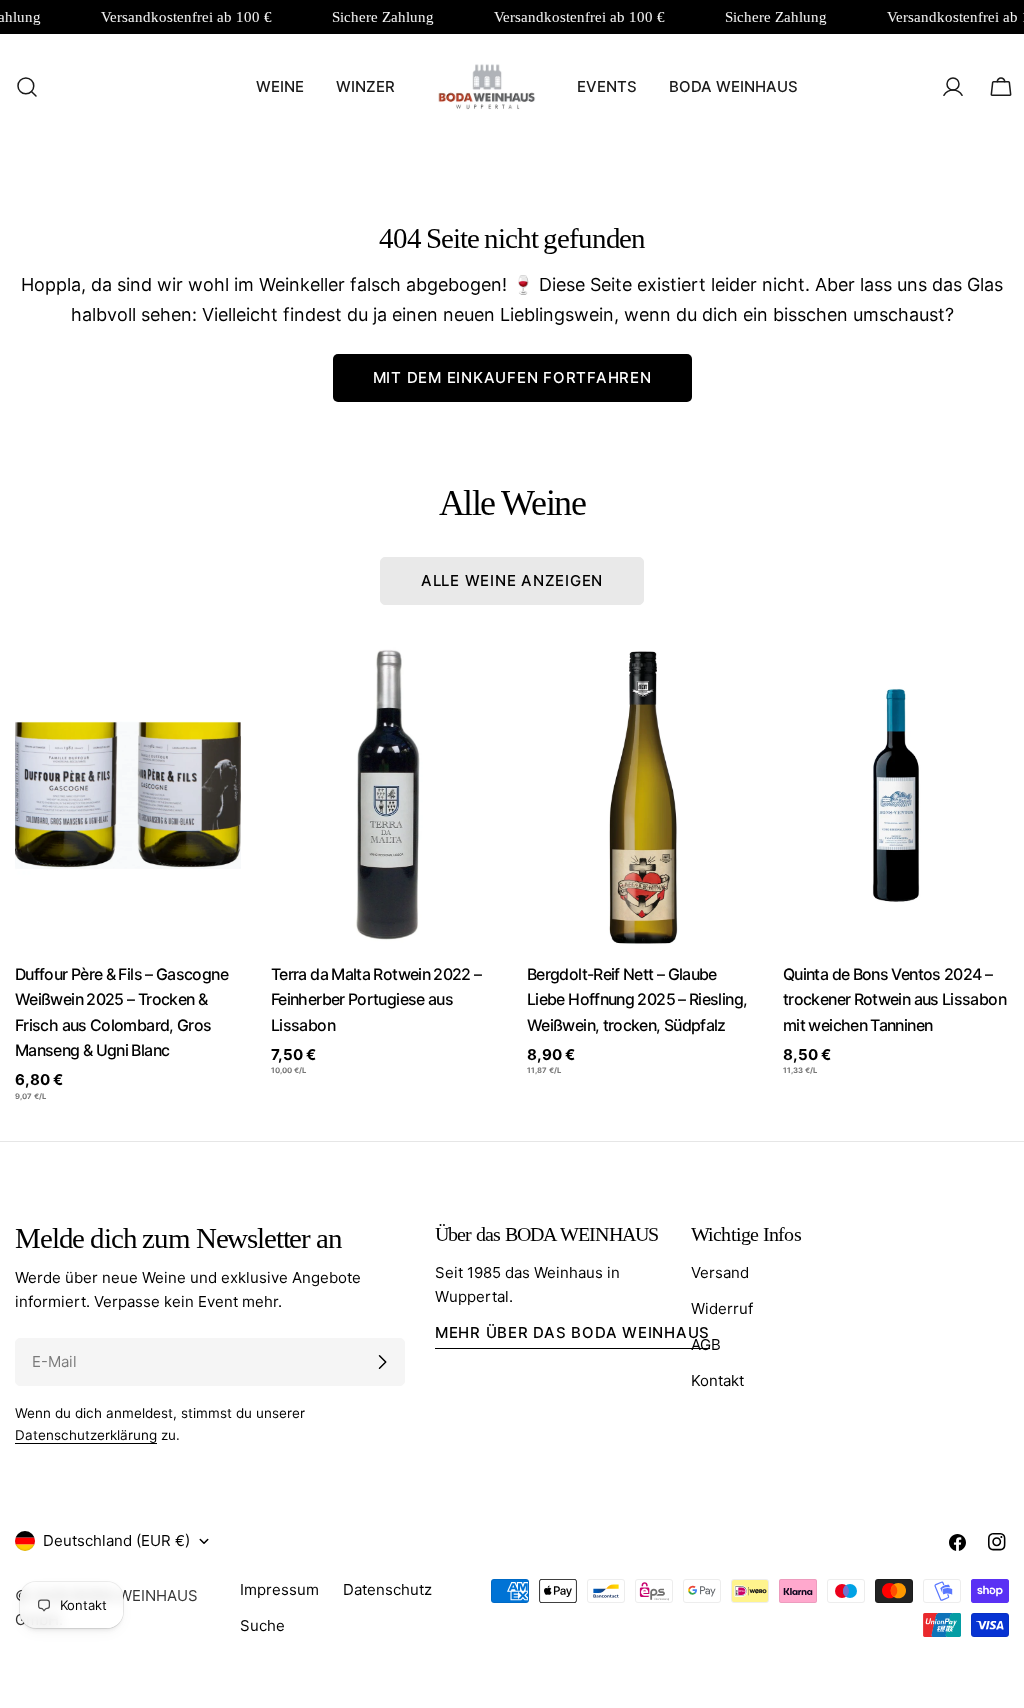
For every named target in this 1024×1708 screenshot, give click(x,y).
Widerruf (722, 1308)
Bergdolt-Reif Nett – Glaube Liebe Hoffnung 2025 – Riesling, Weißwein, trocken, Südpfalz (637, 1000)
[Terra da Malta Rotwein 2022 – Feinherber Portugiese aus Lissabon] (384, 795)
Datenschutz (387, 1589)
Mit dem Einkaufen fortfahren (512, 377)
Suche (262, 1625)
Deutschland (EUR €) (116, 1540)
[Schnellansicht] (212, 689)
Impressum (279, 1589)
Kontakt (717, 1380)
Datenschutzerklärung (86, 1435)
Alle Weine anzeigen (512, 580)
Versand (720, 1272)
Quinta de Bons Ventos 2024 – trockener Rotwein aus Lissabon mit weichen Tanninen (894, 1000)
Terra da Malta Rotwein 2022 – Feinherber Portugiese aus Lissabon (376, 1000)
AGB (706, 1344)
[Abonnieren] (382, 1362)
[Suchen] (21, 87)
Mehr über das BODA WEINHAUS (572, 1332)
